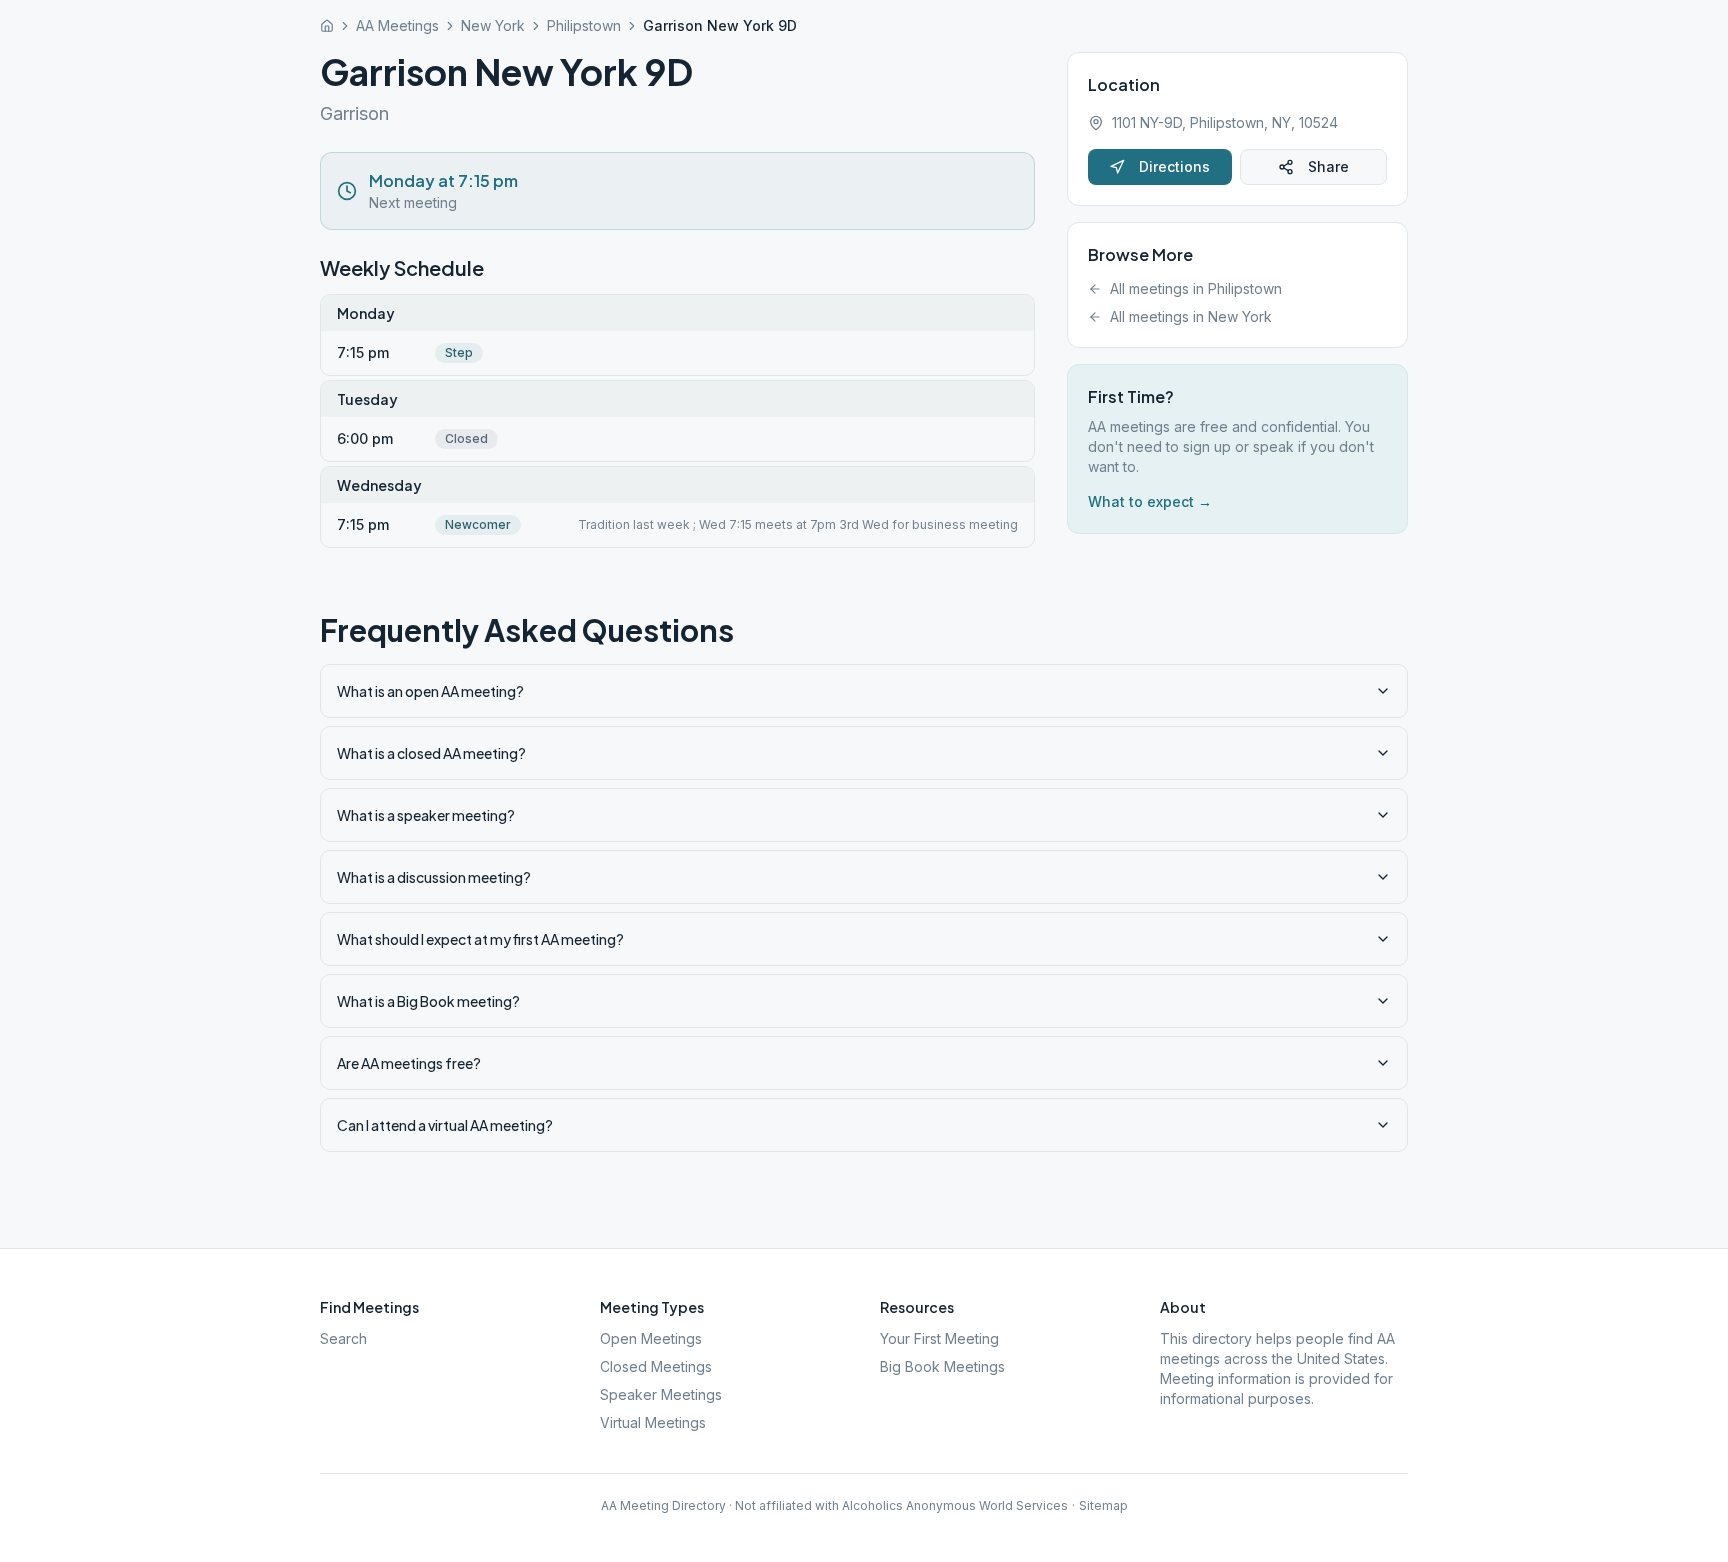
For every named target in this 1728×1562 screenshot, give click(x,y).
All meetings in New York (1191, 316)
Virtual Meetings (653, 1422)
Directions (1174, 166)
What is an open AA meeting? (430, 691)
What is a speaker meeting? (426, 815)
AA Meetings (397, 25)
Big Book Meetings (942, 1366)
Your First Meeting (939, 1338)
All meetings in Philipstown (1196, 288)
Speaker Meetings (661, 1394)
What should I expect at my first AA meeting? (480, 939)
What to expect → (1150, 501)
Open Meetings (651, 1338)
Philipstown (584, 25)
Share (1328, 166)
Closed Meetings (656, 1366)
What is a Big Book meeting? (428, 1001)
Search (343, 1338)
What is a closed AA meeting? (431, 753)
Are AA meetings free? (409, 1063)
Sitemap (1103, 1505)
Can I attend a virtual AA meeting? (445, 1125)
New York (493, 25)
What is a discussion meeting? (434, 877)
